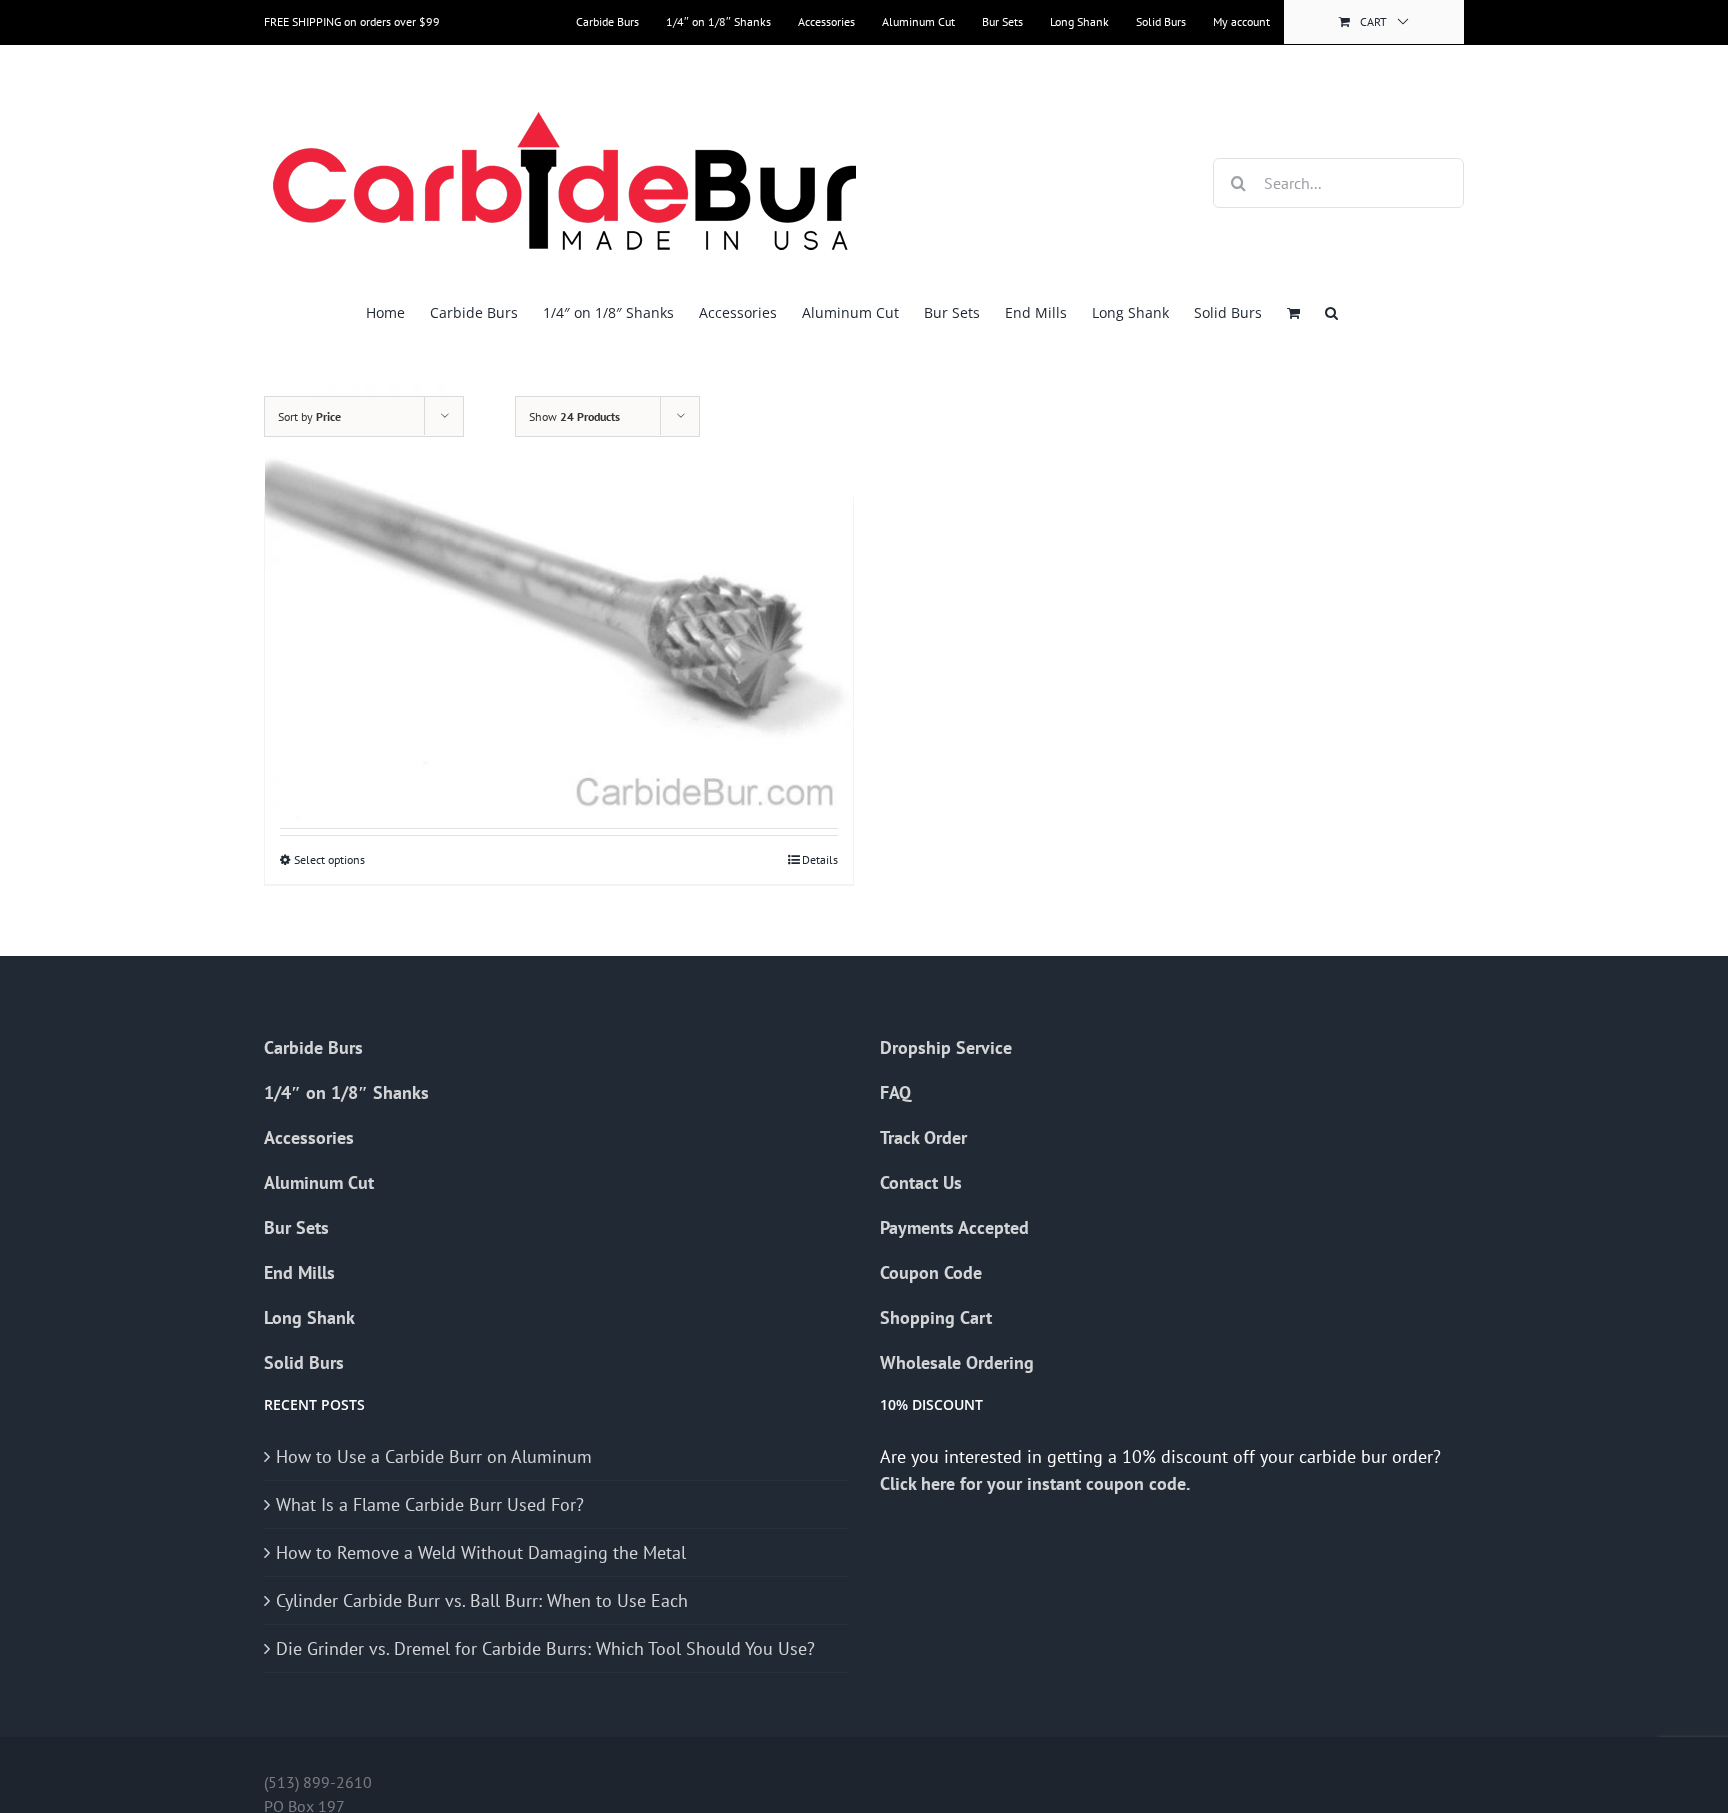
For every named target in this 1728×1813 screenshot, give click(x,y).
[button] (1331, 312)
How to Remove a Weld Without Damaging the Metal (481, 1552)
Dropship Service (946, 1047)
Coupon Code (931, 1272)
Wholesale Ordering (957, 1362)
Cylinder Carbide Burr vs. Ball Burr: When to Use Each (482, 1600)
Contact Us (921, 1182)
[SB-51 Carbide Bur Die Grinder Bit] (559, 604)
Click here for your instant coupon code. (1037, 1483)
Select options (329, 859)
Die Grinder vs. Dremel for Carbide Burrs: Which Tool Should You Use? (545, 1648)
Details (820, 859)
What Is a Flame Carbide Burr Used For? (430, 1504)
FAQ (895, 1092)
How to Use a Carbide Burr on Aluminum (434, 1456)
